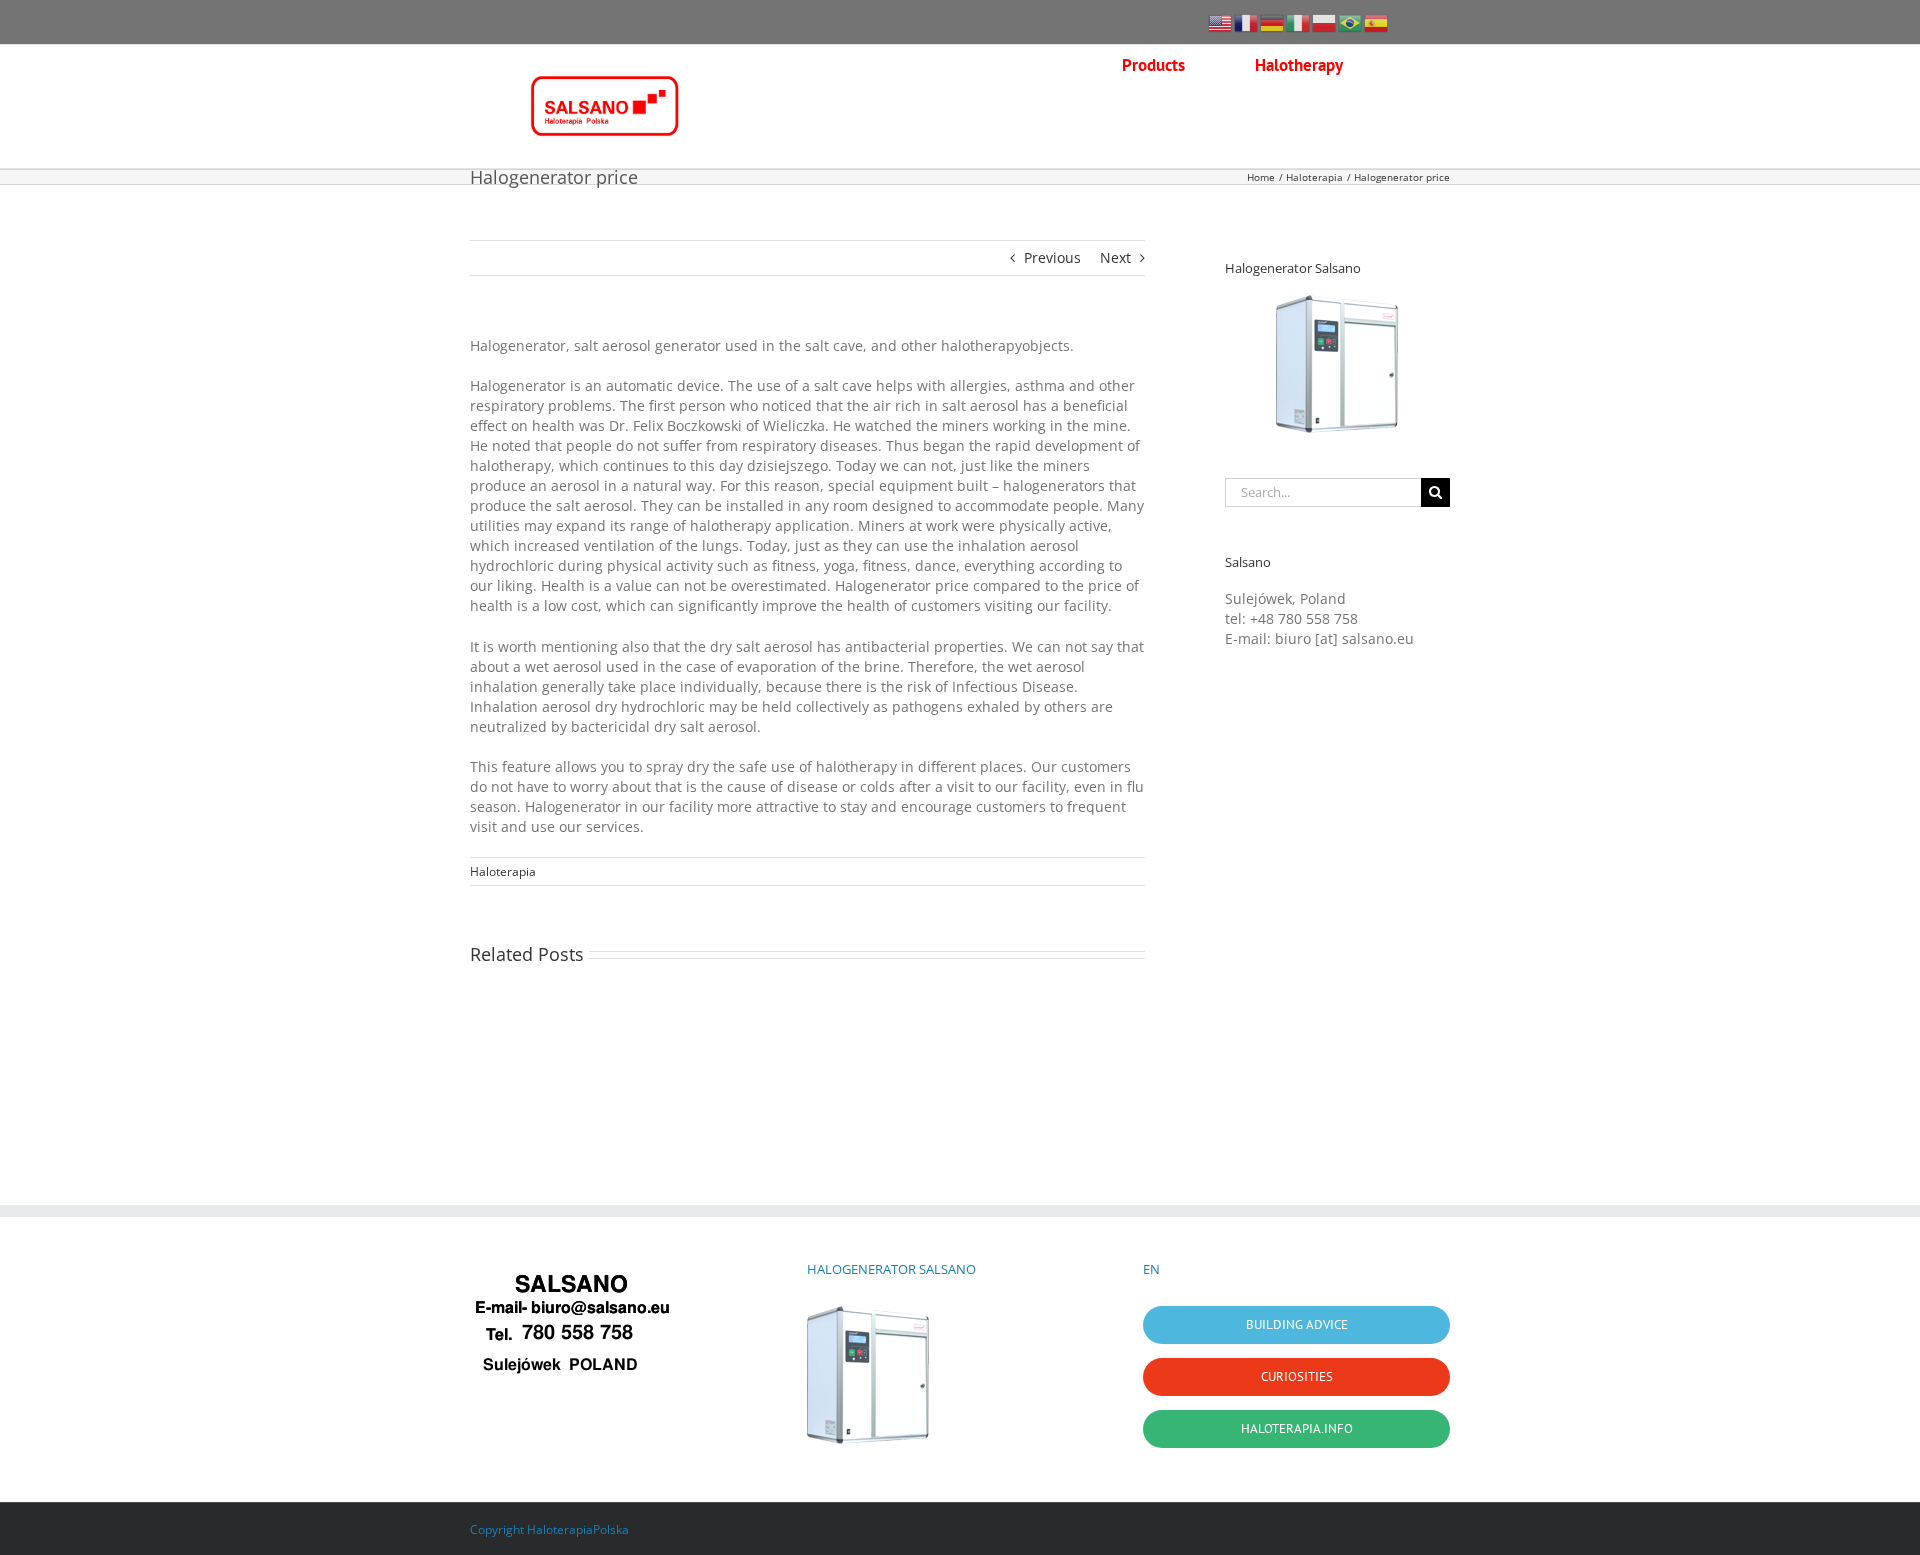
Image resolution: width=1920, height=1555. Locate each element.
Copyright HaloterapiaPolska (549, 1529)
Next (1115, 257)
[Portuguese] (1351, 21)
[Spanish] (1377, 21)
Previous (1052, 257)
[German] (1273, 21)
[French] (1247, 21)
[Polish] (1325, 21)
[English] (1221, 21)
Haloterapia (503, 871)
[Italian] (1299, 21)
